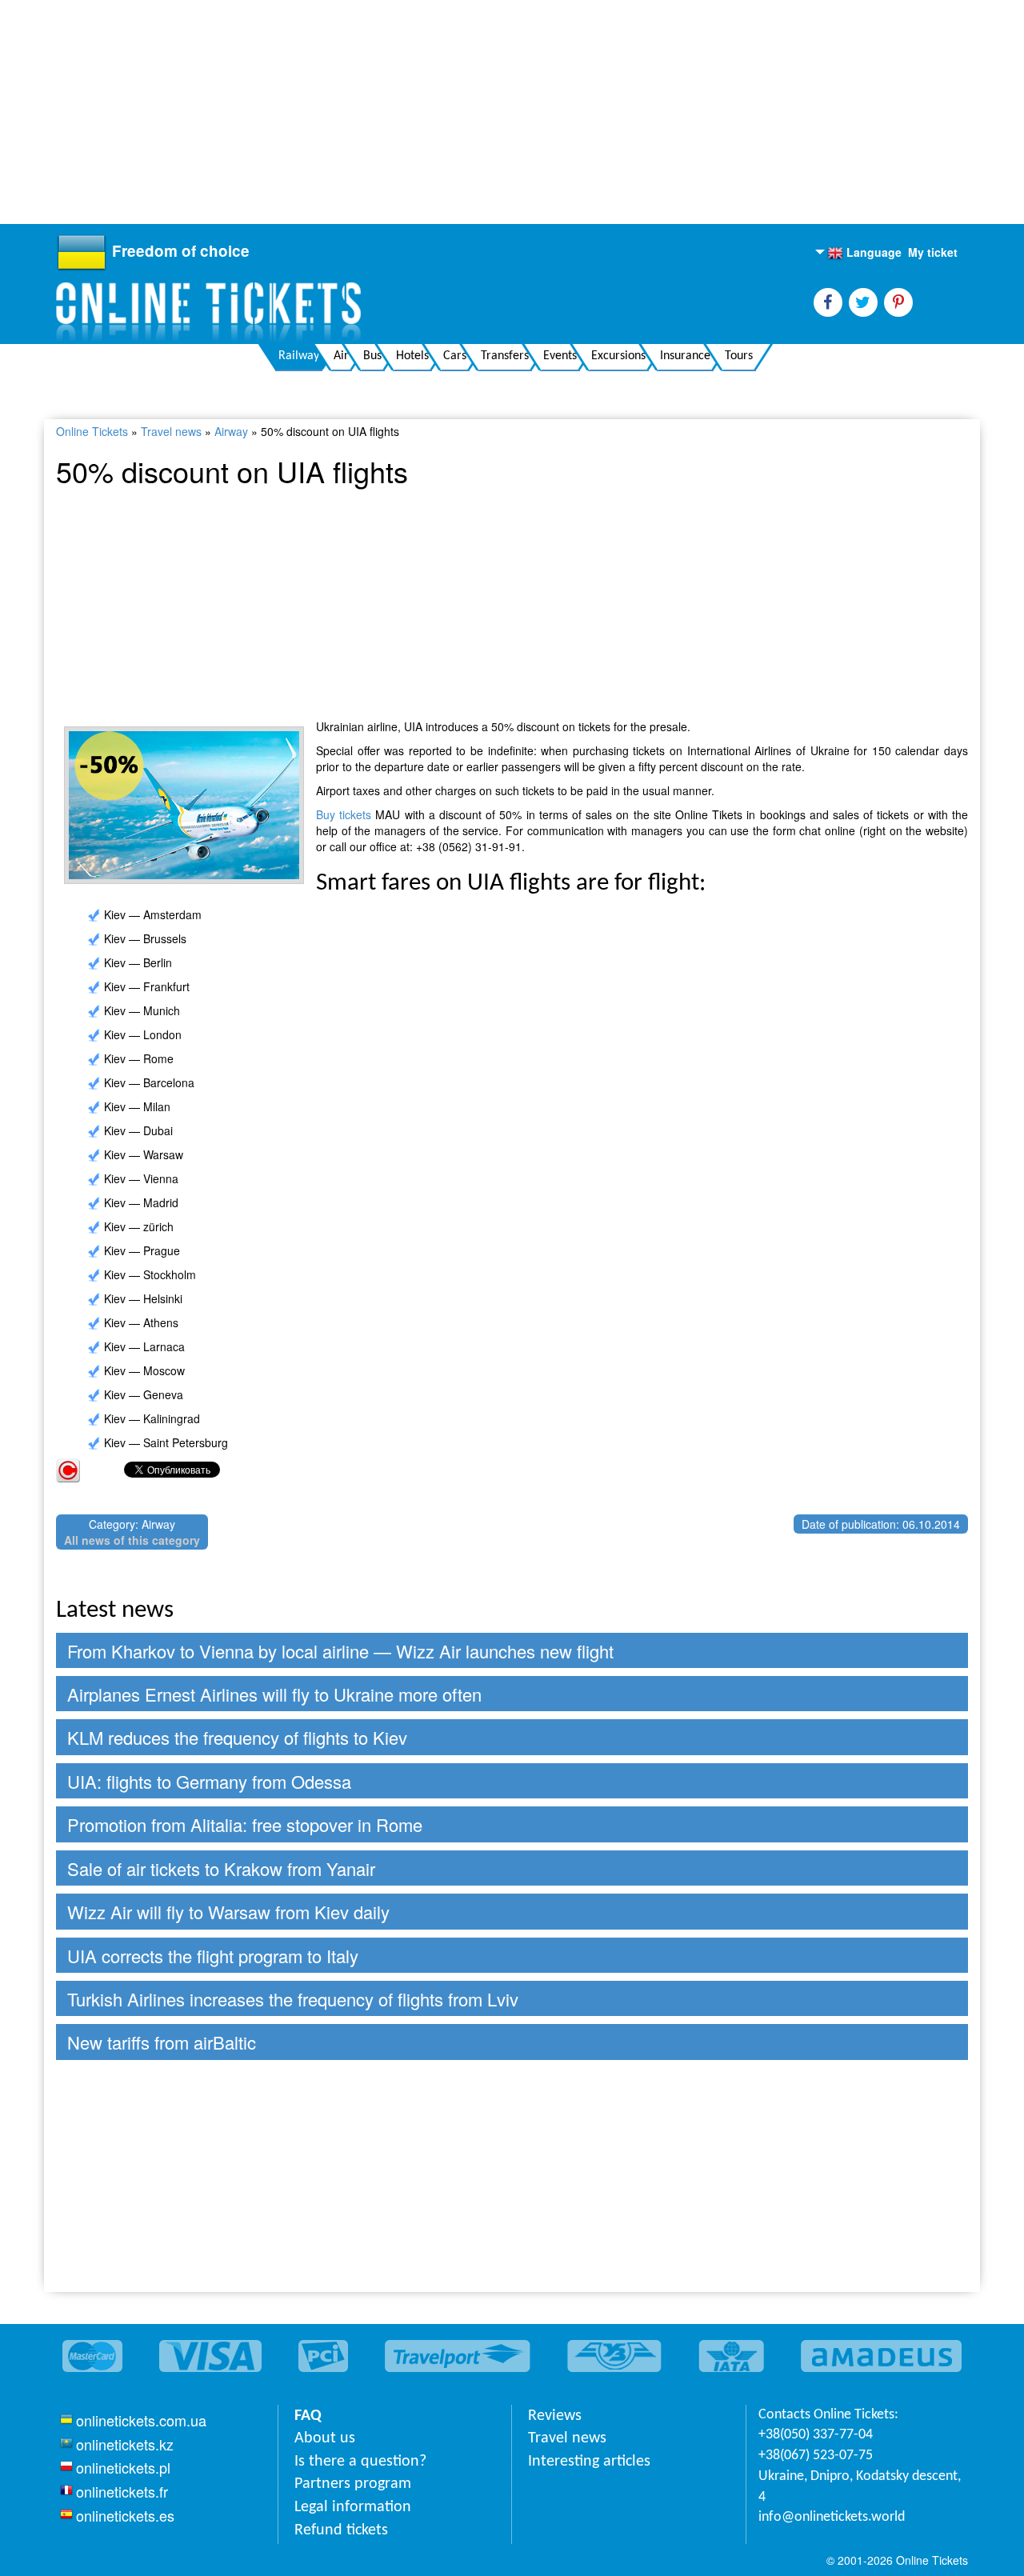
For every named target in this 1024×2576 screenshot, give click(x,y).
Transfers (505, 356)
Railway (299, 356)
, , (860, 2487)
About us (325, 2438)
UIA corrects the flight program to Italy (213, 1956)
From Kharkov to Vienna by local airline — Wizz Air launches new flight (340, 1651)
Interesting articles (589, 2462)
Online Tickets (92, 431)
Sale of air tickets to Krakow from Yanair (221, 1868)
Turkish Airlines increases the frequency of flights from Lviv (293, 1999)
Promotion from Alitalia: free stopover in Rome (245, 1824)
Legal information (353, 2507)
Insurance (685, 356)
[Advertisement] (480, 112)
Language (864, 253)
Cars (455, 356)
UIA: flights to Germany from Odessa (209, 1781)
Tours (739, 356)
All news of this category (132, 1540)
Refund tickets (341, 2530)
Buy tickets (344, 814)
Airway (231, 431)
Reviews (555, 2416)
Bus (372, 356)
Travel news (171, 431)
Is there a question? (360, 2462)
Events (560, 356)
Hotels (412, 356)
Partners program (353, 2484)
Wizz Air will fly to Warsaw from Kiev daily (228, 1912)
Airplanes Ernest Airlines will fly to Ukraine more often (274, 1694)
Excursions (618, 356)
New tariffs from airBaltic (162, 2042)
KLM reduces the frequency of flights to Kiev (237, 1737)
